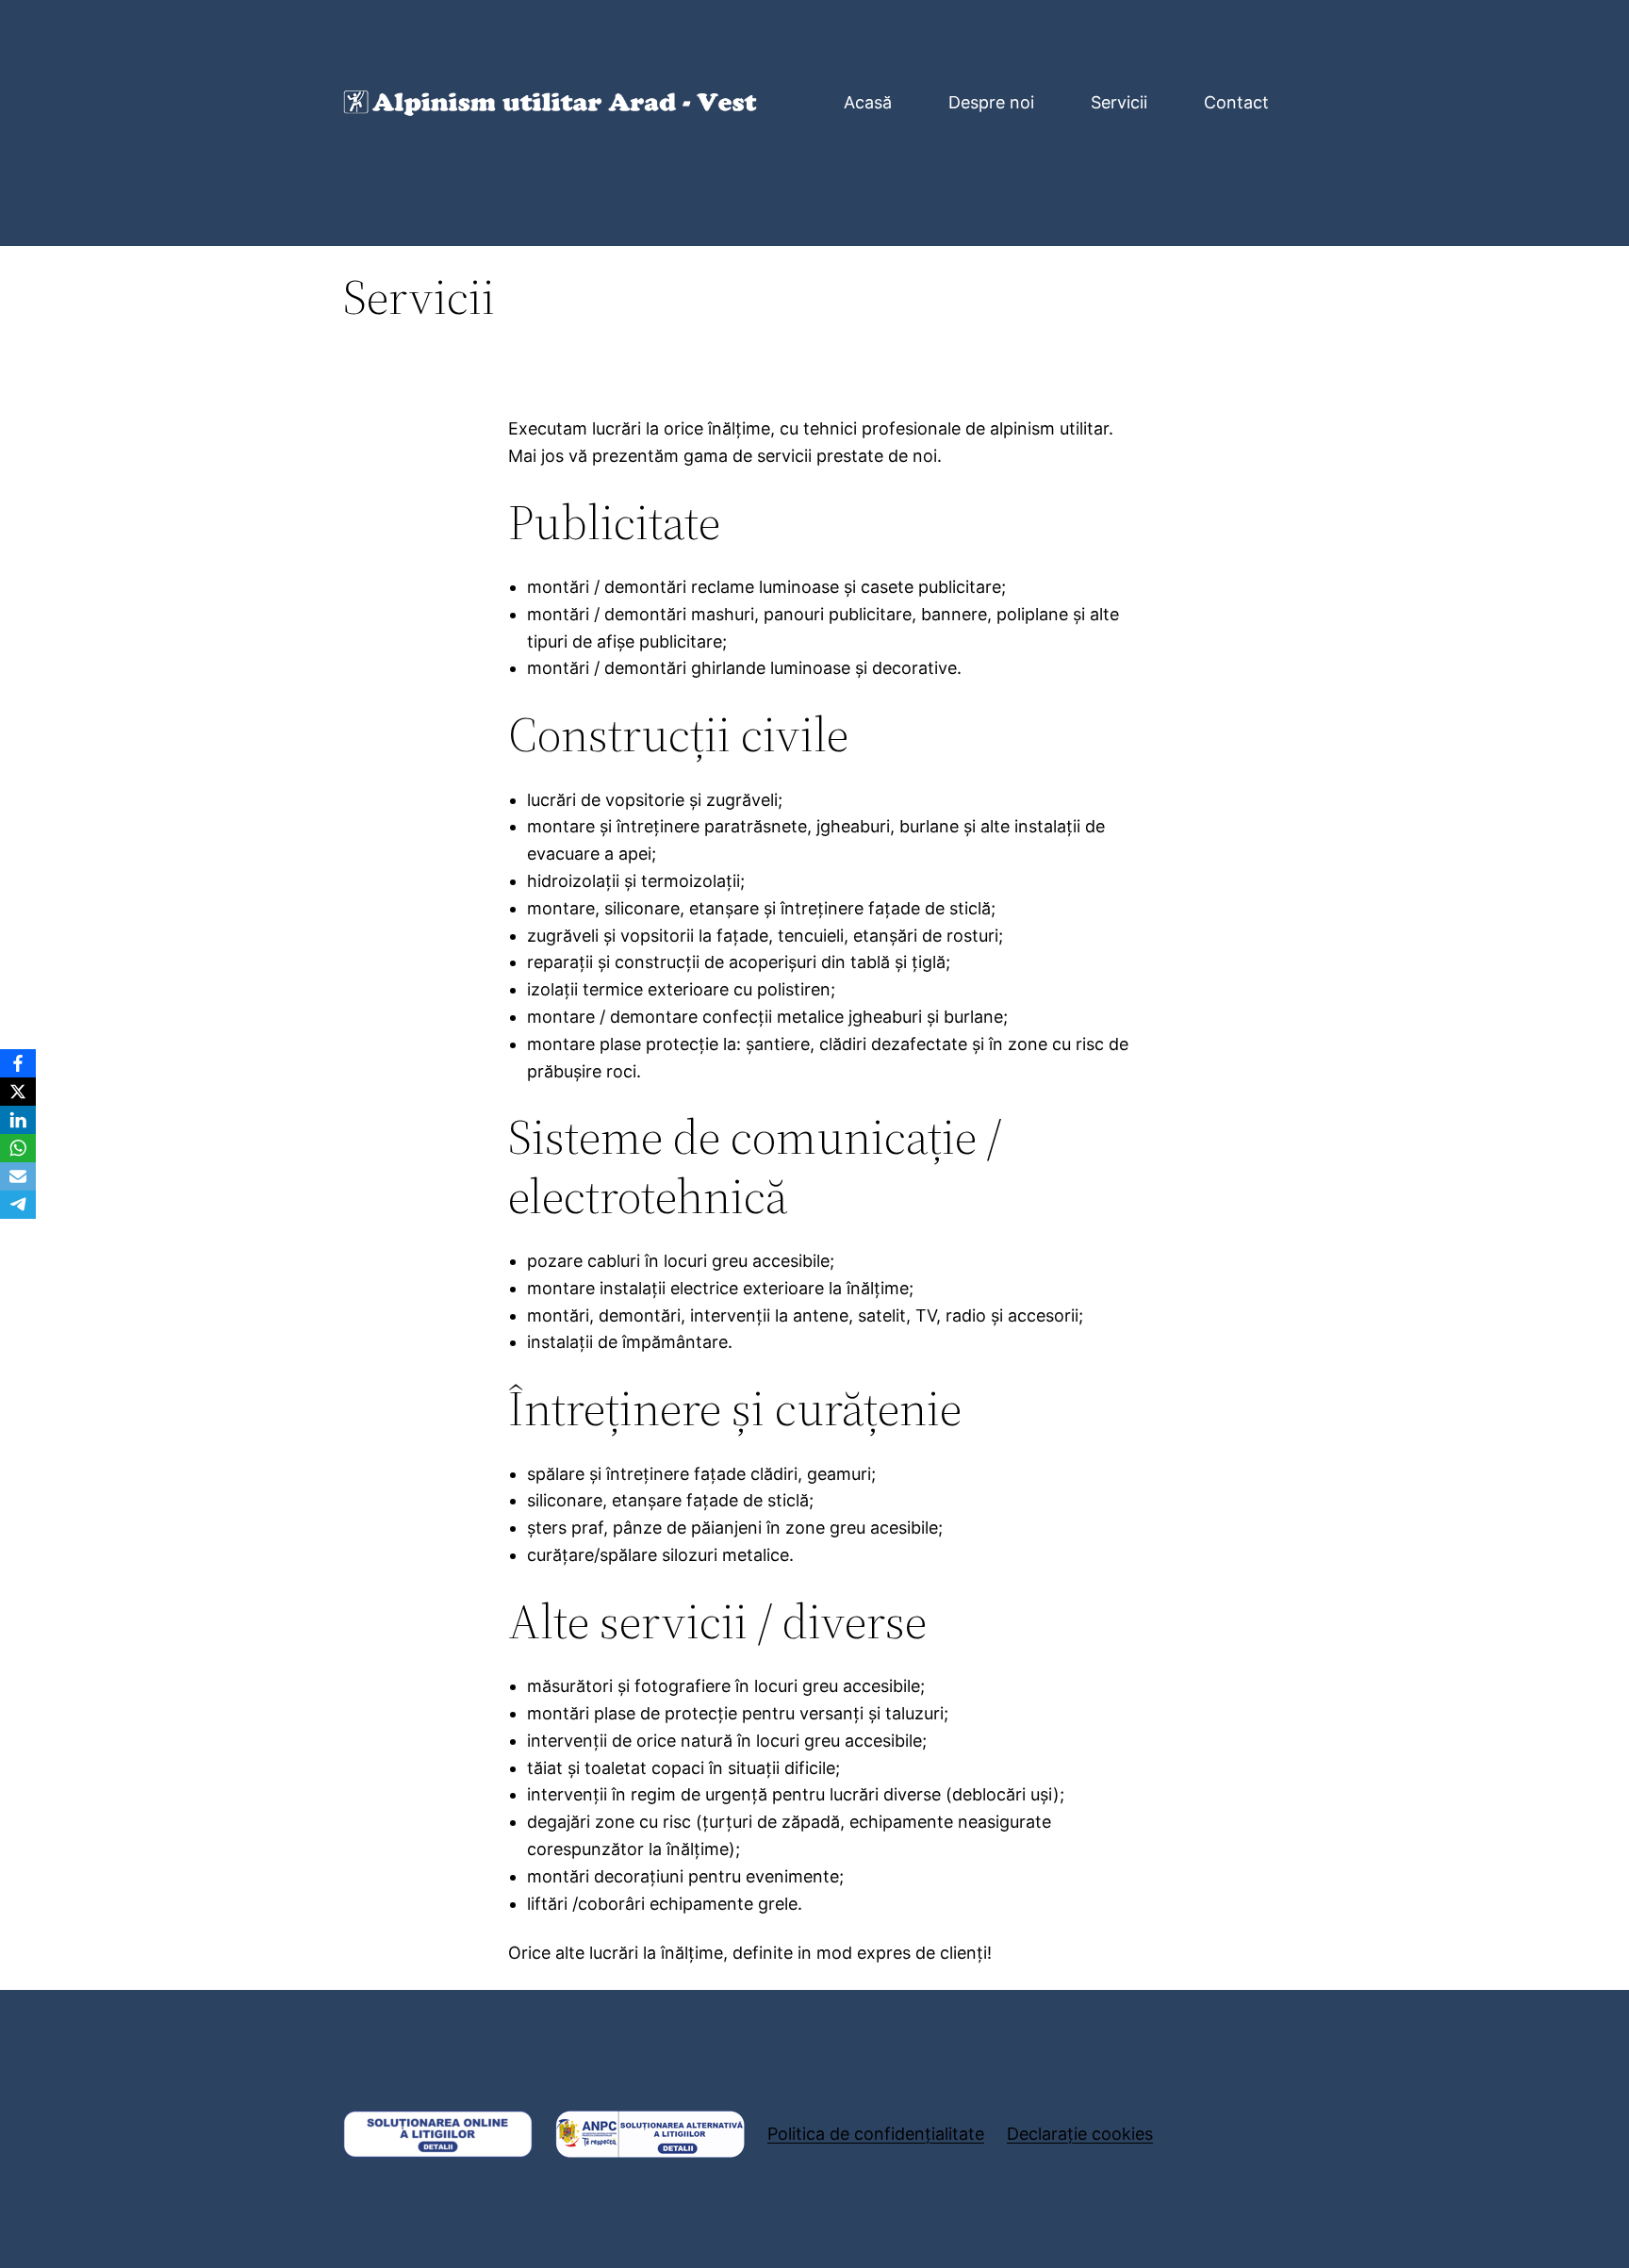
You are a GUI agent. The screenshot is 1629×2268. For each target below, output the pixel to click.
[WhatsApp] (18, 1148)
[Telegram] (18, 1205)
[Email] (18, 1176)
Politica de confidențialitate (876, 2134)
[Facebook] (18, 1063)
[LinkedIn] (18, 1120)
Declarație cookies (1080, 2134)
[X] (18, 1092)
